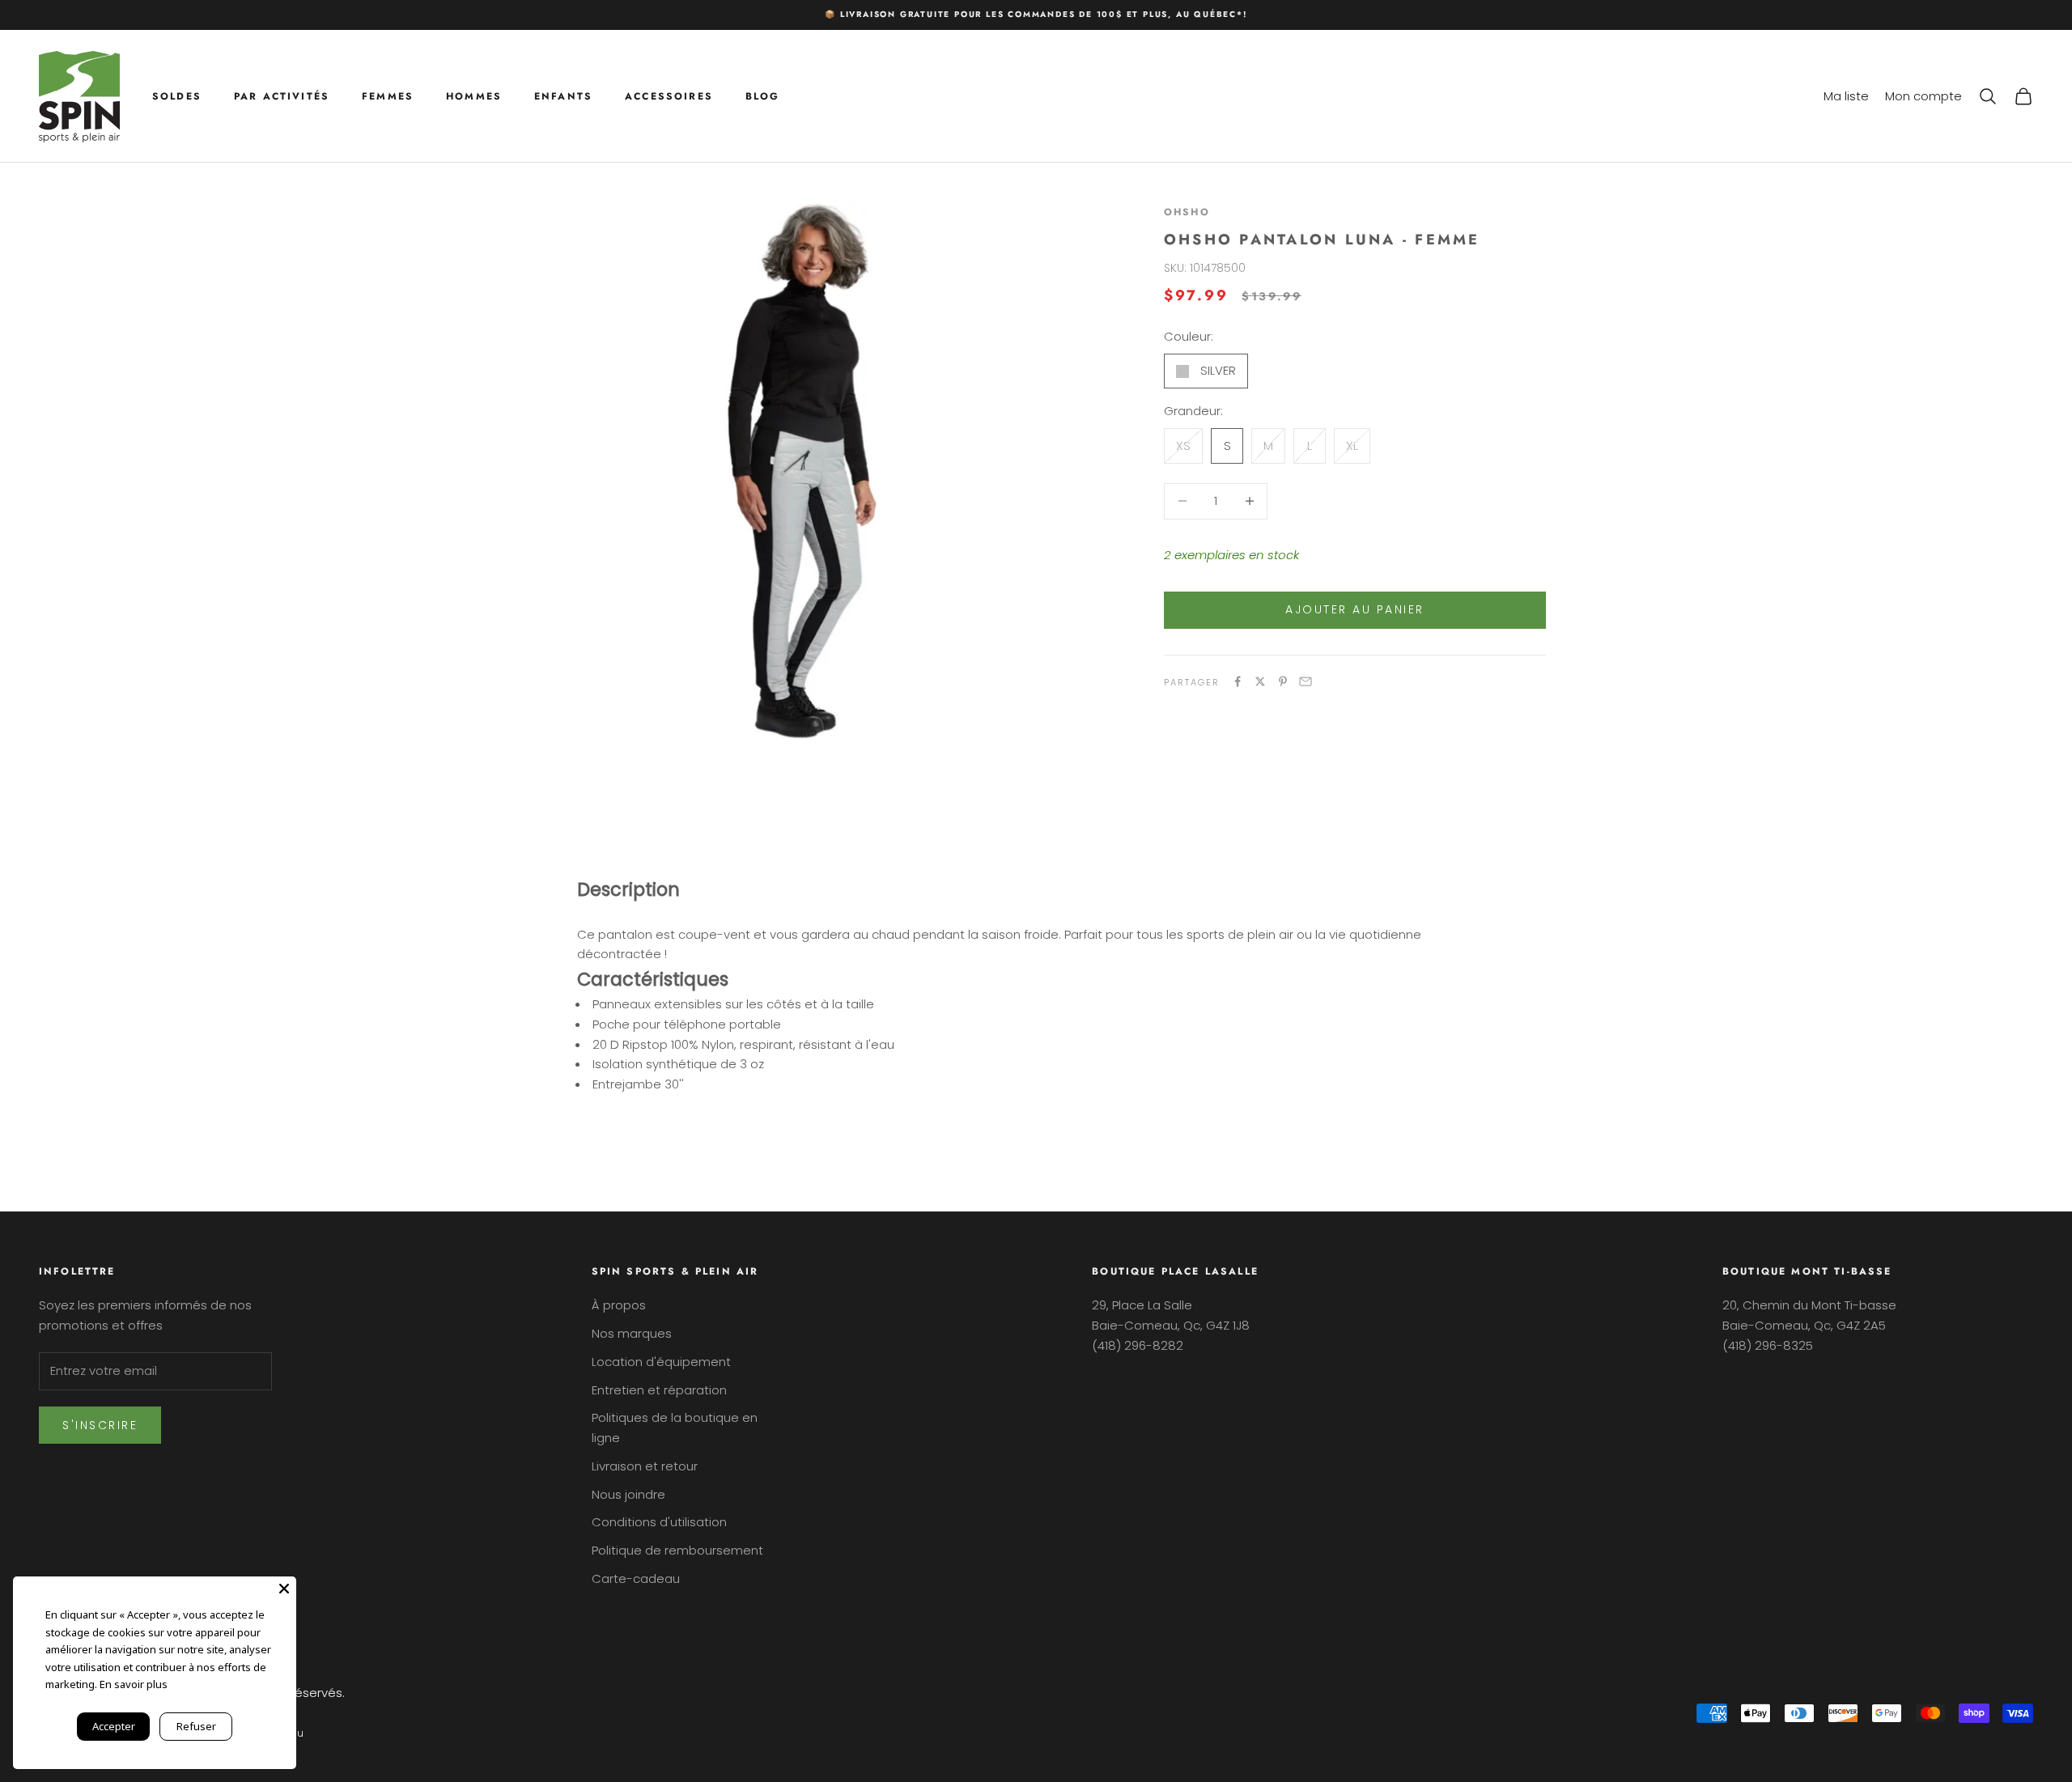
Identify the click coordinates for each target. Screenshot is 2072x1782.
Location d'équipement (661, 1362)
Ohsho (1187, 212)
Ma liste (1846, 95)
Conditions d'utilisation (659, 1522)
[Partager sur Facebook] (1238, 681)
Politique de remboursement (677, 1550)
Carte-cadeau (636, 1578)
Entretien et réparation (659, 1390)
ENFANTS (563, 95)
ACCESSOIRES (669, 95)
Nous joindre (628, 1494)
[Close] (284, 1589)
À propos (619, 1305)
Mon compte (1923, 95)
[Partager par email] (1306, 681)
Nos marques (632, 1333)
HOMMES (474, 95)
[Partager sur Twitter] (1260, 681)
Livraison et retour (645, 1466)
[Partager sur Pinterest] (1283, 681)
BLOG (763, 95)
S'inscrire (100, 1425)
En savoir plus (134, 1684)
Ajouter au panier (1355, 609)
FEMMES (388, 95)
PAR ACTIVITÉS (282, 95)
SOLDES (177, 95)
